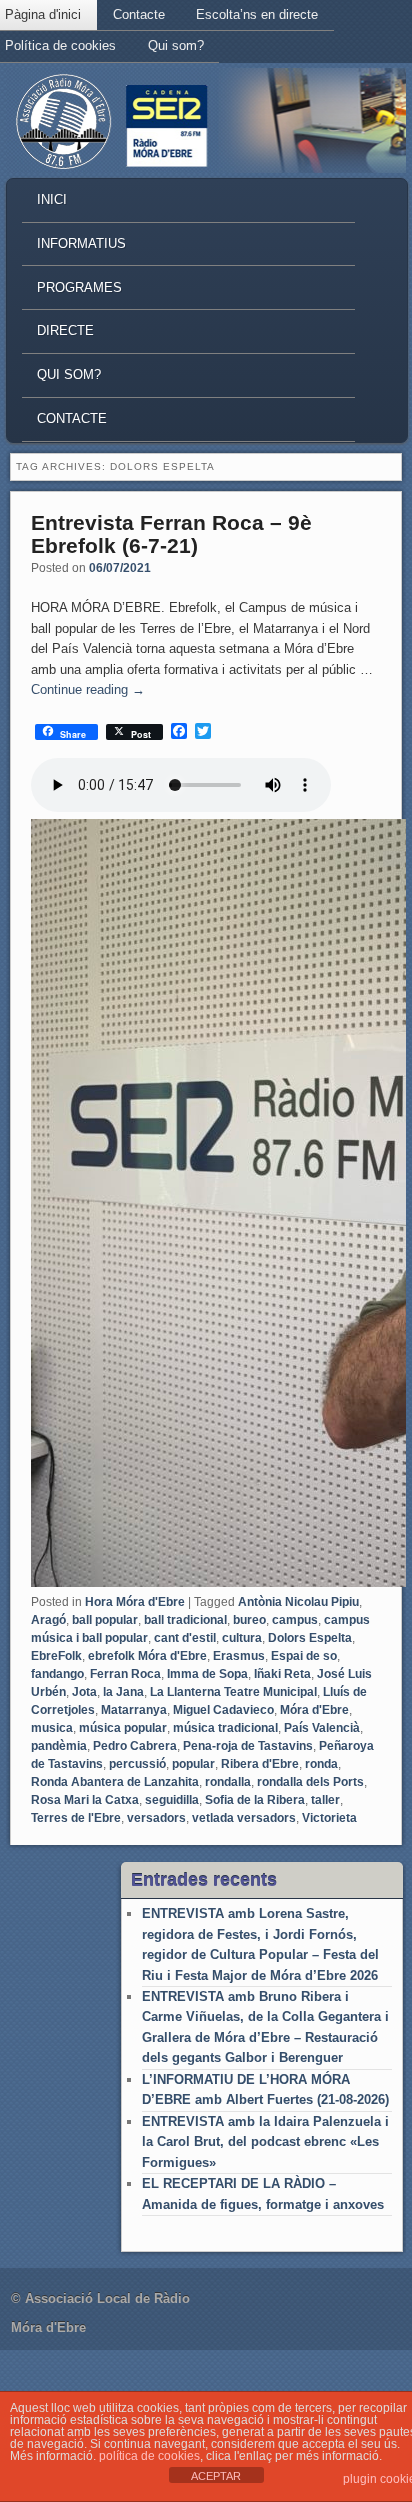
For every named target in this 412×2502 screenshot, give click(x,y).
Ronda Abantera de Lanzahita (115, 1782)
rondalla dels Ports (310, 1782)
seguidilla (172, 1800)
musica (52, 1728)
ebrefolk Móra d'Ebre (147, 1656)
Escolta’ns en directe (257, 14)
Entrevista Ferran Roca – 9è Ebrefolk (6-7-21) (171, 534)
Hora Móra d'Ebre (135, 1602)
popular (193, 1764)
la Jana (123, 1692)
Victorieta (329, 1818)
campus (295, 1620)
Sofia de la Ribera (255, 1800)
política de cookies (149, 2456)
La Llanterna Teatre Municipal (233, 1692)
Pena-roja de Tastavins (248, 1746)
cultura (242, 1638)
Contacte (139, 14)
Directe (65, 330)
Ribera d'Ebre (260, 1764)
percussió (137, 1764)
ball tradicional (185, 1620)
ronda (321, 1764)
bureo (249, 1620)
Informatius (81, 243)
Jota (84, 1692)
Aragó (48, 1620)
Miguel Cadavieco (223, 1710)
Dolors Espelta (310, 1638)
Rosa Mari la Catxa (85, 1800)
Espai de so (304, 1656)
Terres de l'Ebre (76, 1818)
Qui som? (176, 45)
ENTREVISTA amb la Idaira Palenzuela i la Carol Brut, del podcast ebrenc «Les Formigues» (265, 2142)
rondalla (228, 1782)
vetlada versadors (244, 1818)
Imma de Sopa (207, 1674)
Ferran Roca (125, 1674)
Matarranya (134, 1710)
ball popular (105, 1620)
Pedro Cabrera (135, 1746)
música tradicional (225, 1728)
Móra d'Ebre (314, 1710)
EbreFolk (56, 1656)
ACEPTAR (216, 2476)
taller (325, 1800)
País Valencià (322, 1728)
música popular (123, 1728)
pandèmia (59, 1746)
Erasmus (239, 1656)
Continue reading (88, 689)
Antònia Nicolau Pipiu (298, 1602)
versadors (156, 1818)
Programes (79, 287)
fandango (57, 1674)
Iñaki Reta (282, 1674)
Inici (52, 199)
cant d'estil (185, 1638)
